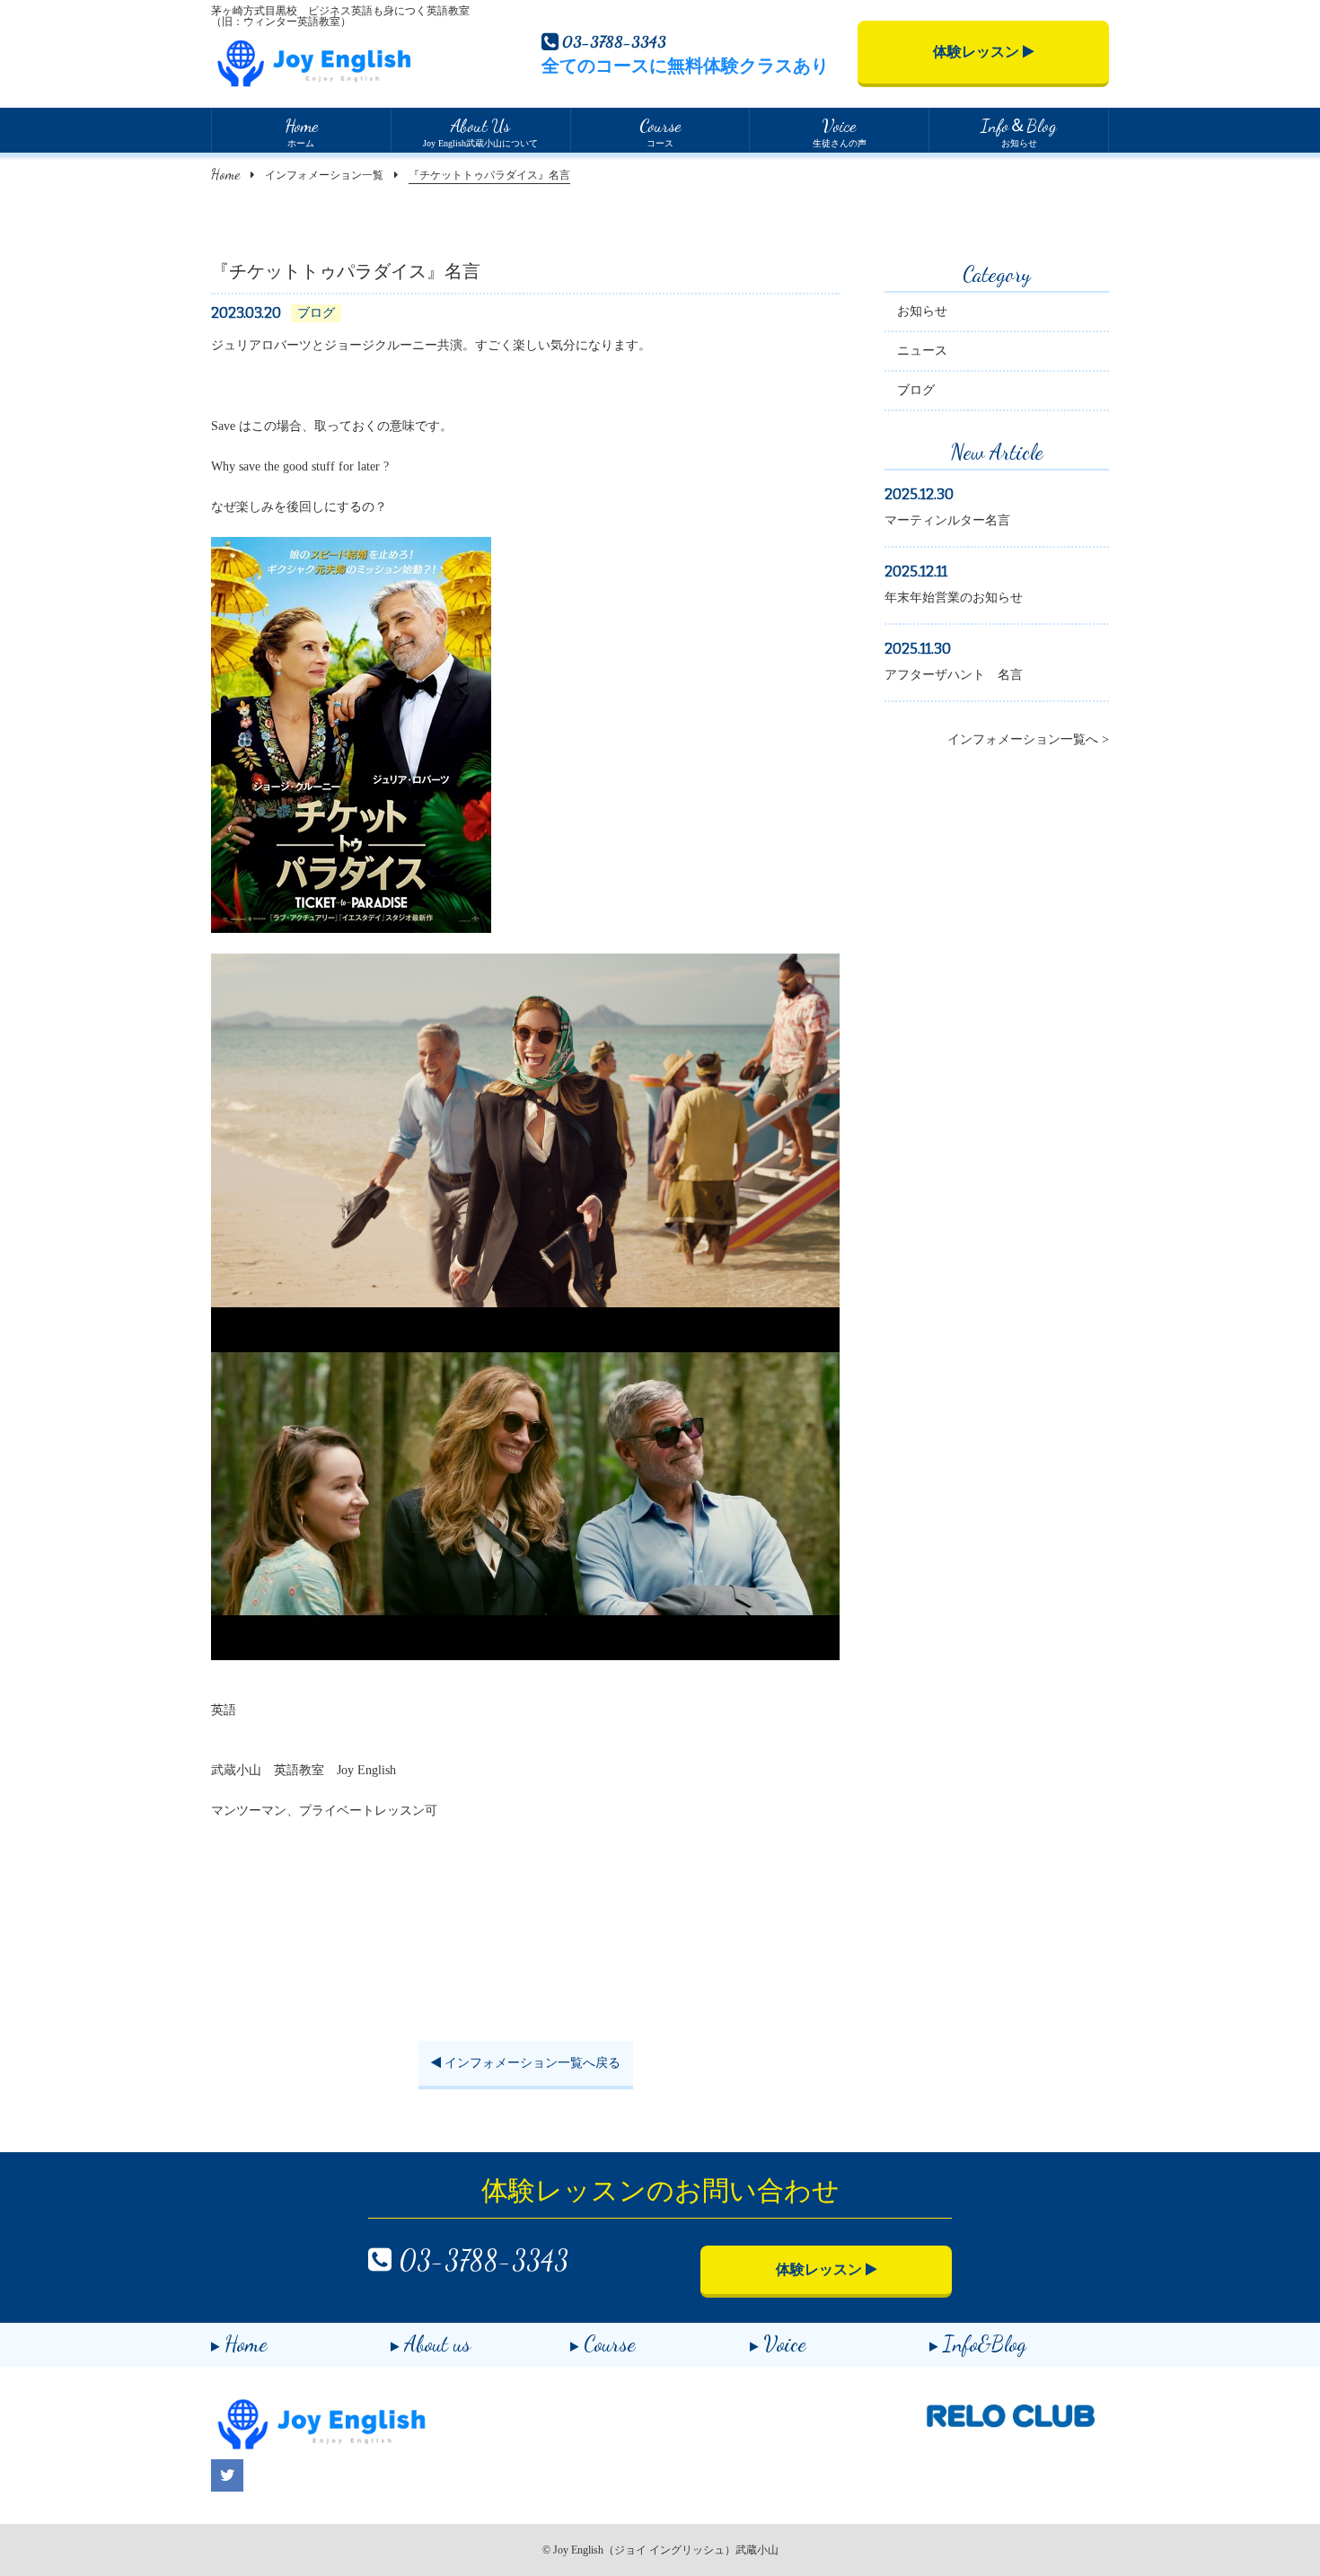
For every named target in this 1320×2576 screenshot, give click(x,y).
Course (610, 2344)
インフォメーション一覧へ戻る (531, 2063)
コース (660, 132)
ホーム (301, 132)
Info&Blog (985, 2344)
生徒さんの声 (840, 132)
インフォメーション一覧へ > (1028, 739)
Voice (785, 2344)
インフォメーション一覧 (324, 175)
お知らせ (1019, 132)
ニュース (922, 351)
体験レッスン (978, 52)
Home (225, 174)
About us (437, 2344)
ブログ (916, 390)
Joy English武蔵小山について (480, 132)
